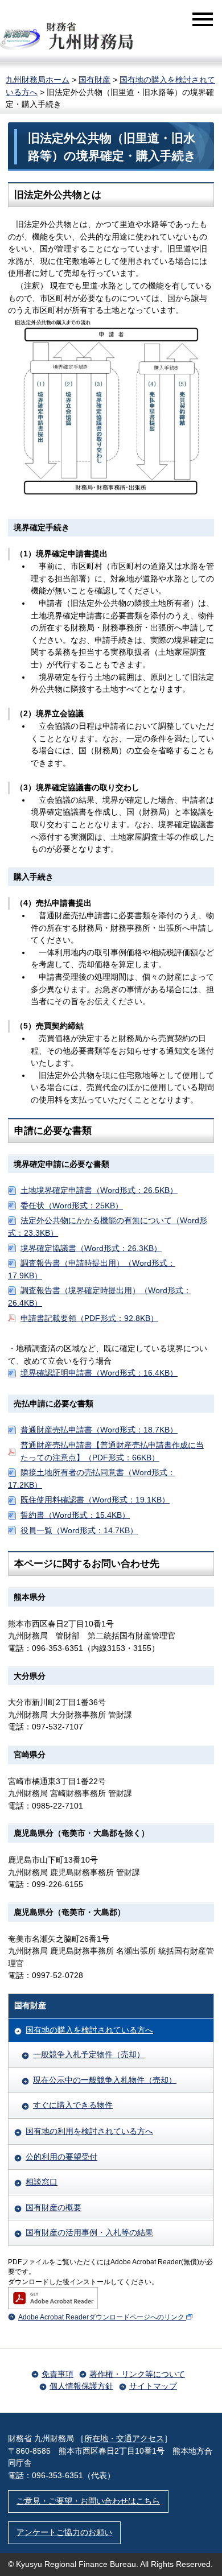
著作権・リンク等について (137, 2374)
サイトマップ (153, 2386)
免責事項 (57, 2374)
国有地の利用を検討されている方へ (89, 2131)
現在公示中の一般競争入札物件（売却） (105, 2080)
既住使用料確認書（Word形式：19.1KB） (95, 1500)
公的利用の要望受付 (61, 2157)
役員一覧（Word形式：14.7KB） (79, 1530)
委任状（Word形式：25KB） (72, 1206)
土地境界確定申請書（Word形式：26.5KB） (99, 1190)
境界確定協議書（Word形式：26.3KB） (91, 1248)
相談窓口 (42, 2182)
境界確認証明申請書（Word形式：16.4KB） (99, 1373)
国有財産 (94, 80)
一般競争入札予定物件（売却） (89, 2054)
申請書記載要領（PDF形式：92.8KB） (89, 1318)
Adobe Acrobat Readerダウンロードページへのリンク (101, 2317)
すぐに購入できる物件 (73, 2105)
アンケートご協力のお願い (64, 2532)
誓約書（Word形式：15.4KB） (75, 1515)
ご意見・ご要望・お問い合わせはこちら (88, 2501)
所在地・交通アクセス (124, 2438)
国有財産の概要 (54, 2207)
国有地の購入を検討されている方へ (89, 2030)
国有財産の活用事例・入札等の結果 (89, 2232)
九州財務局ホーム (38, 80)
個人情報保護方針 (81, 2386)
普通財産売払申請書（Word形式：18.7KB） (99, 1430)
